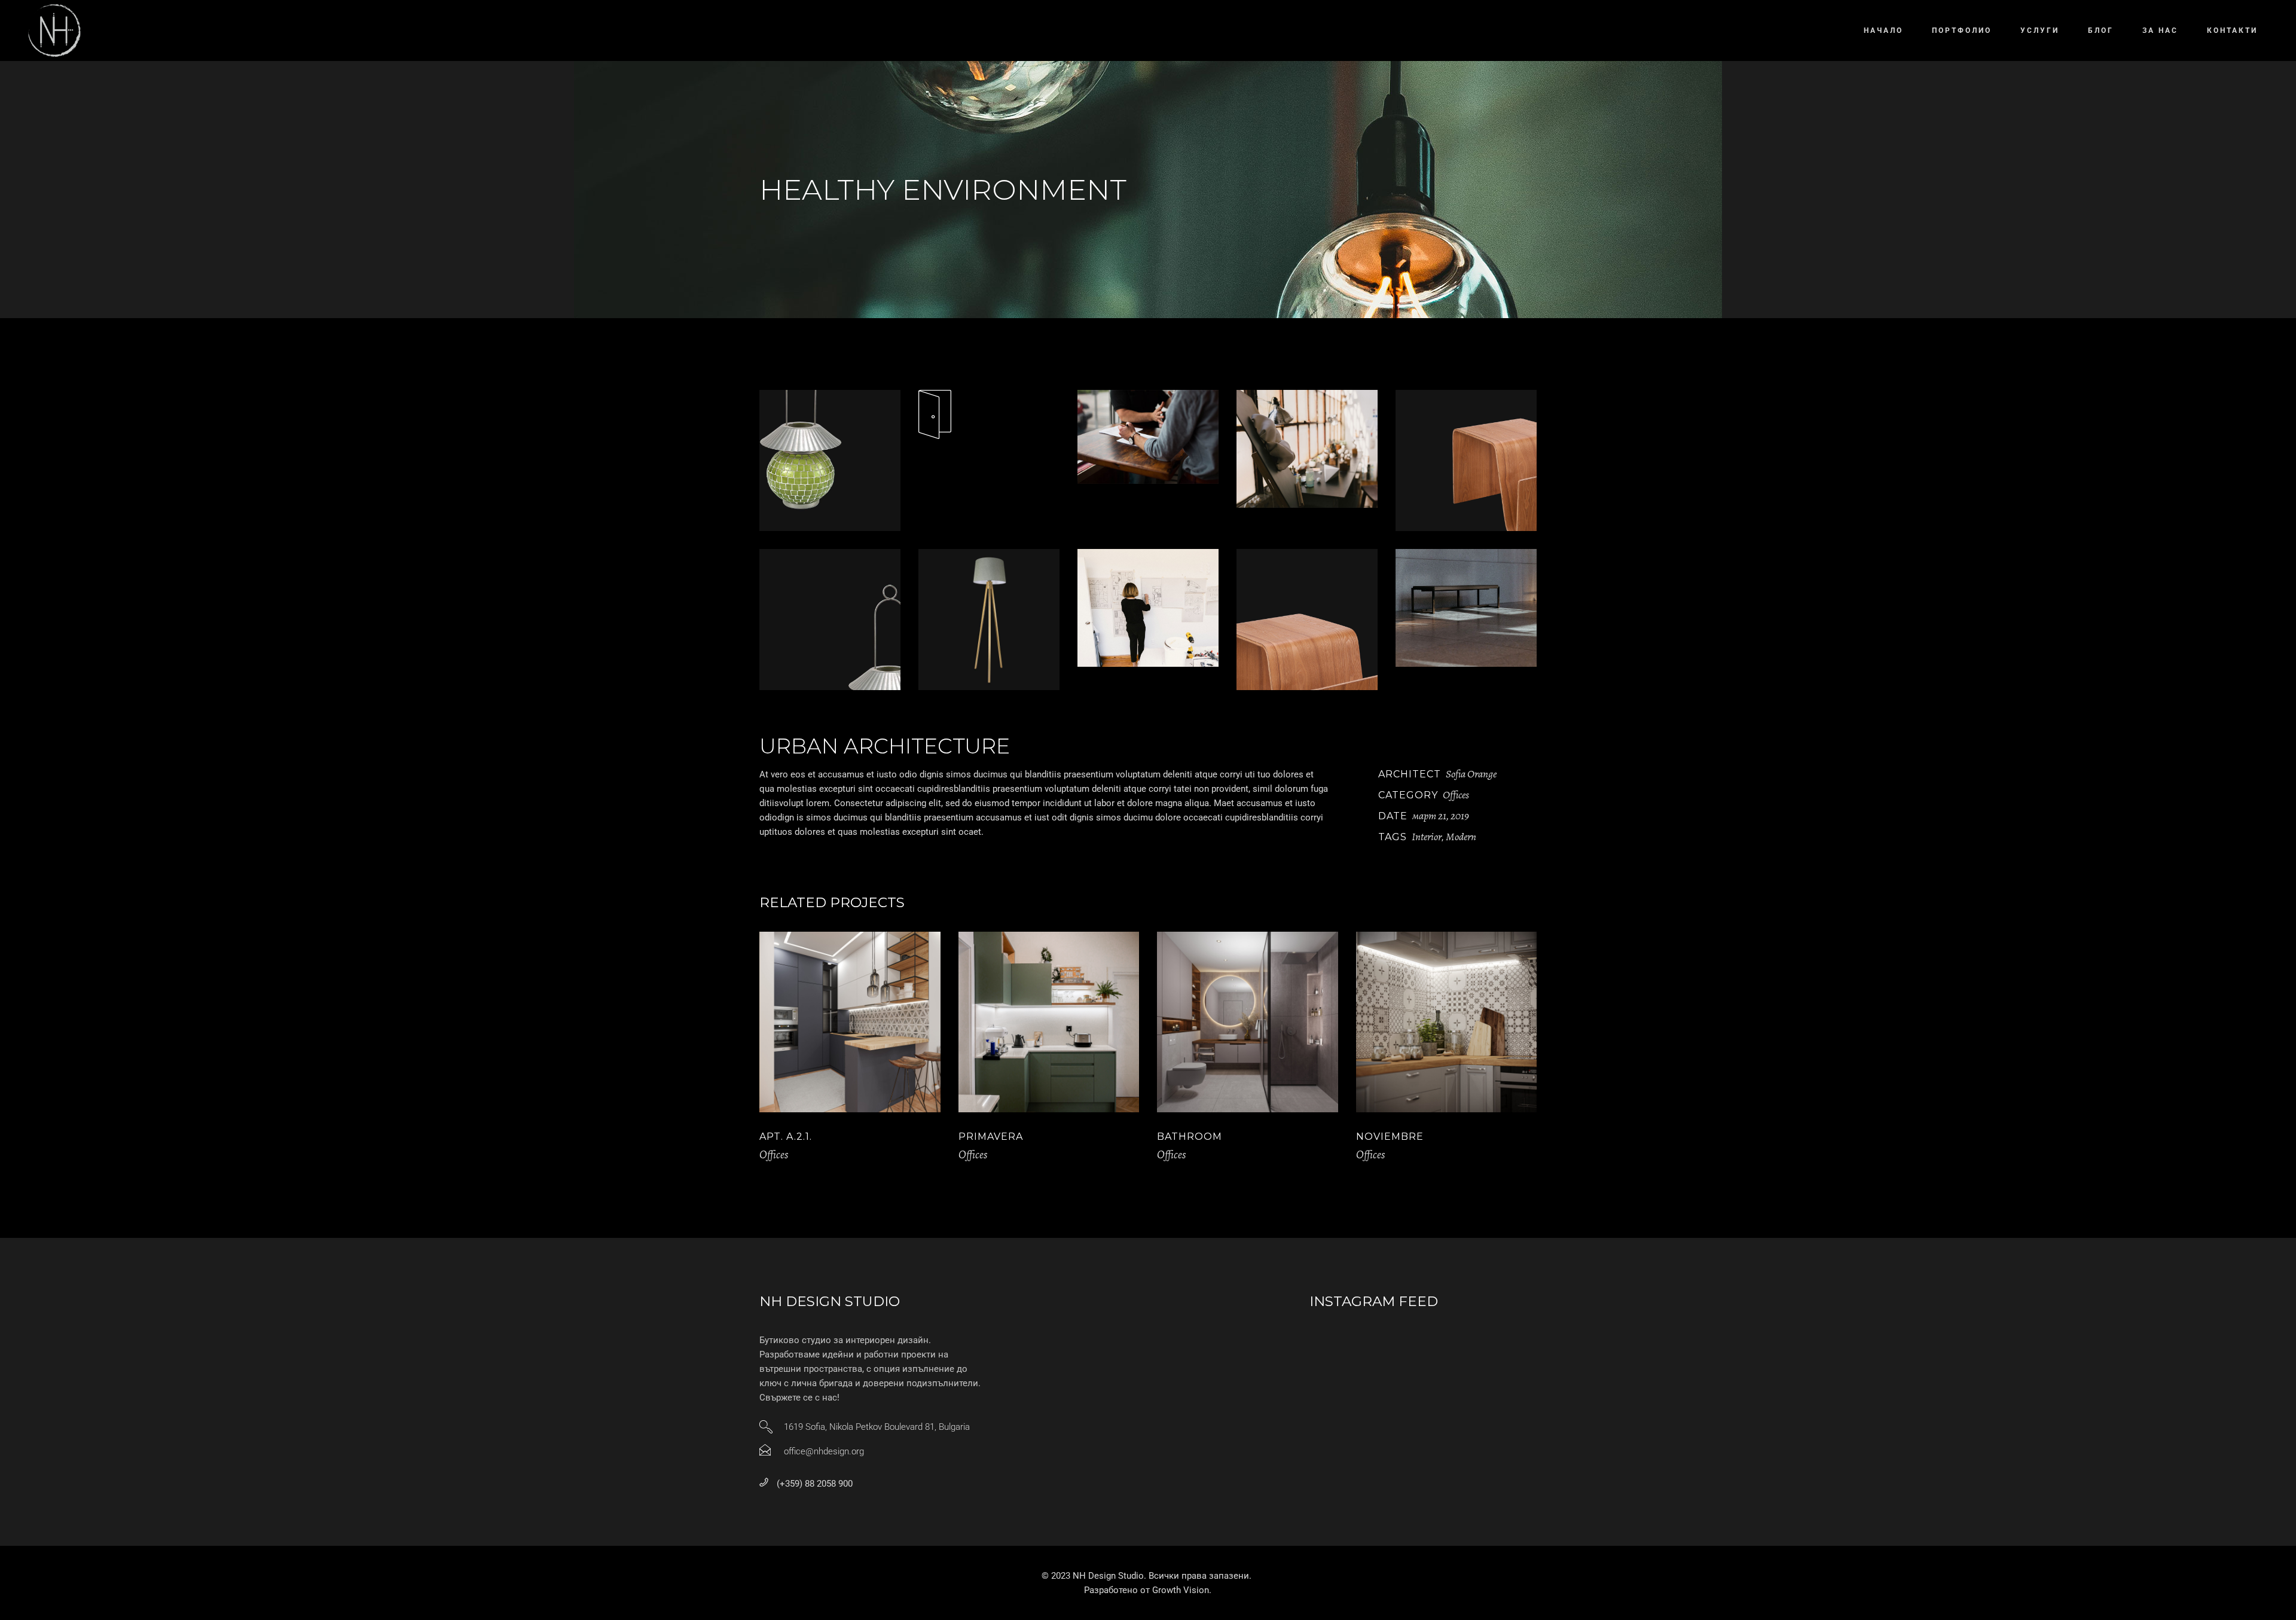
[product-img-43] (830, 620)
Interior (1427, 837)
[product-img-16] (1307, 620)
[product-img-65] (989, 620)
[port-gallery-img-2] (1148, 608)
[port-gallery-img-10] (1466, 608)
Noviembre (1390, 1137)
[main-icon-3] (989, 414)
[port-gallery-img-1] (1307, 449)
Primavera (991, 1137)
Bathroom (1190, 1137)
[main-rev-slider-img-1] (1148, 437)
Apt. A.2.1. (786, 1137)
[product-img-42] (830, 460)
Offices (1456, 795)
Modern (1461, 837)
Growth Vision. (1182, 1590)
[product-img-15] (1466, 460)
